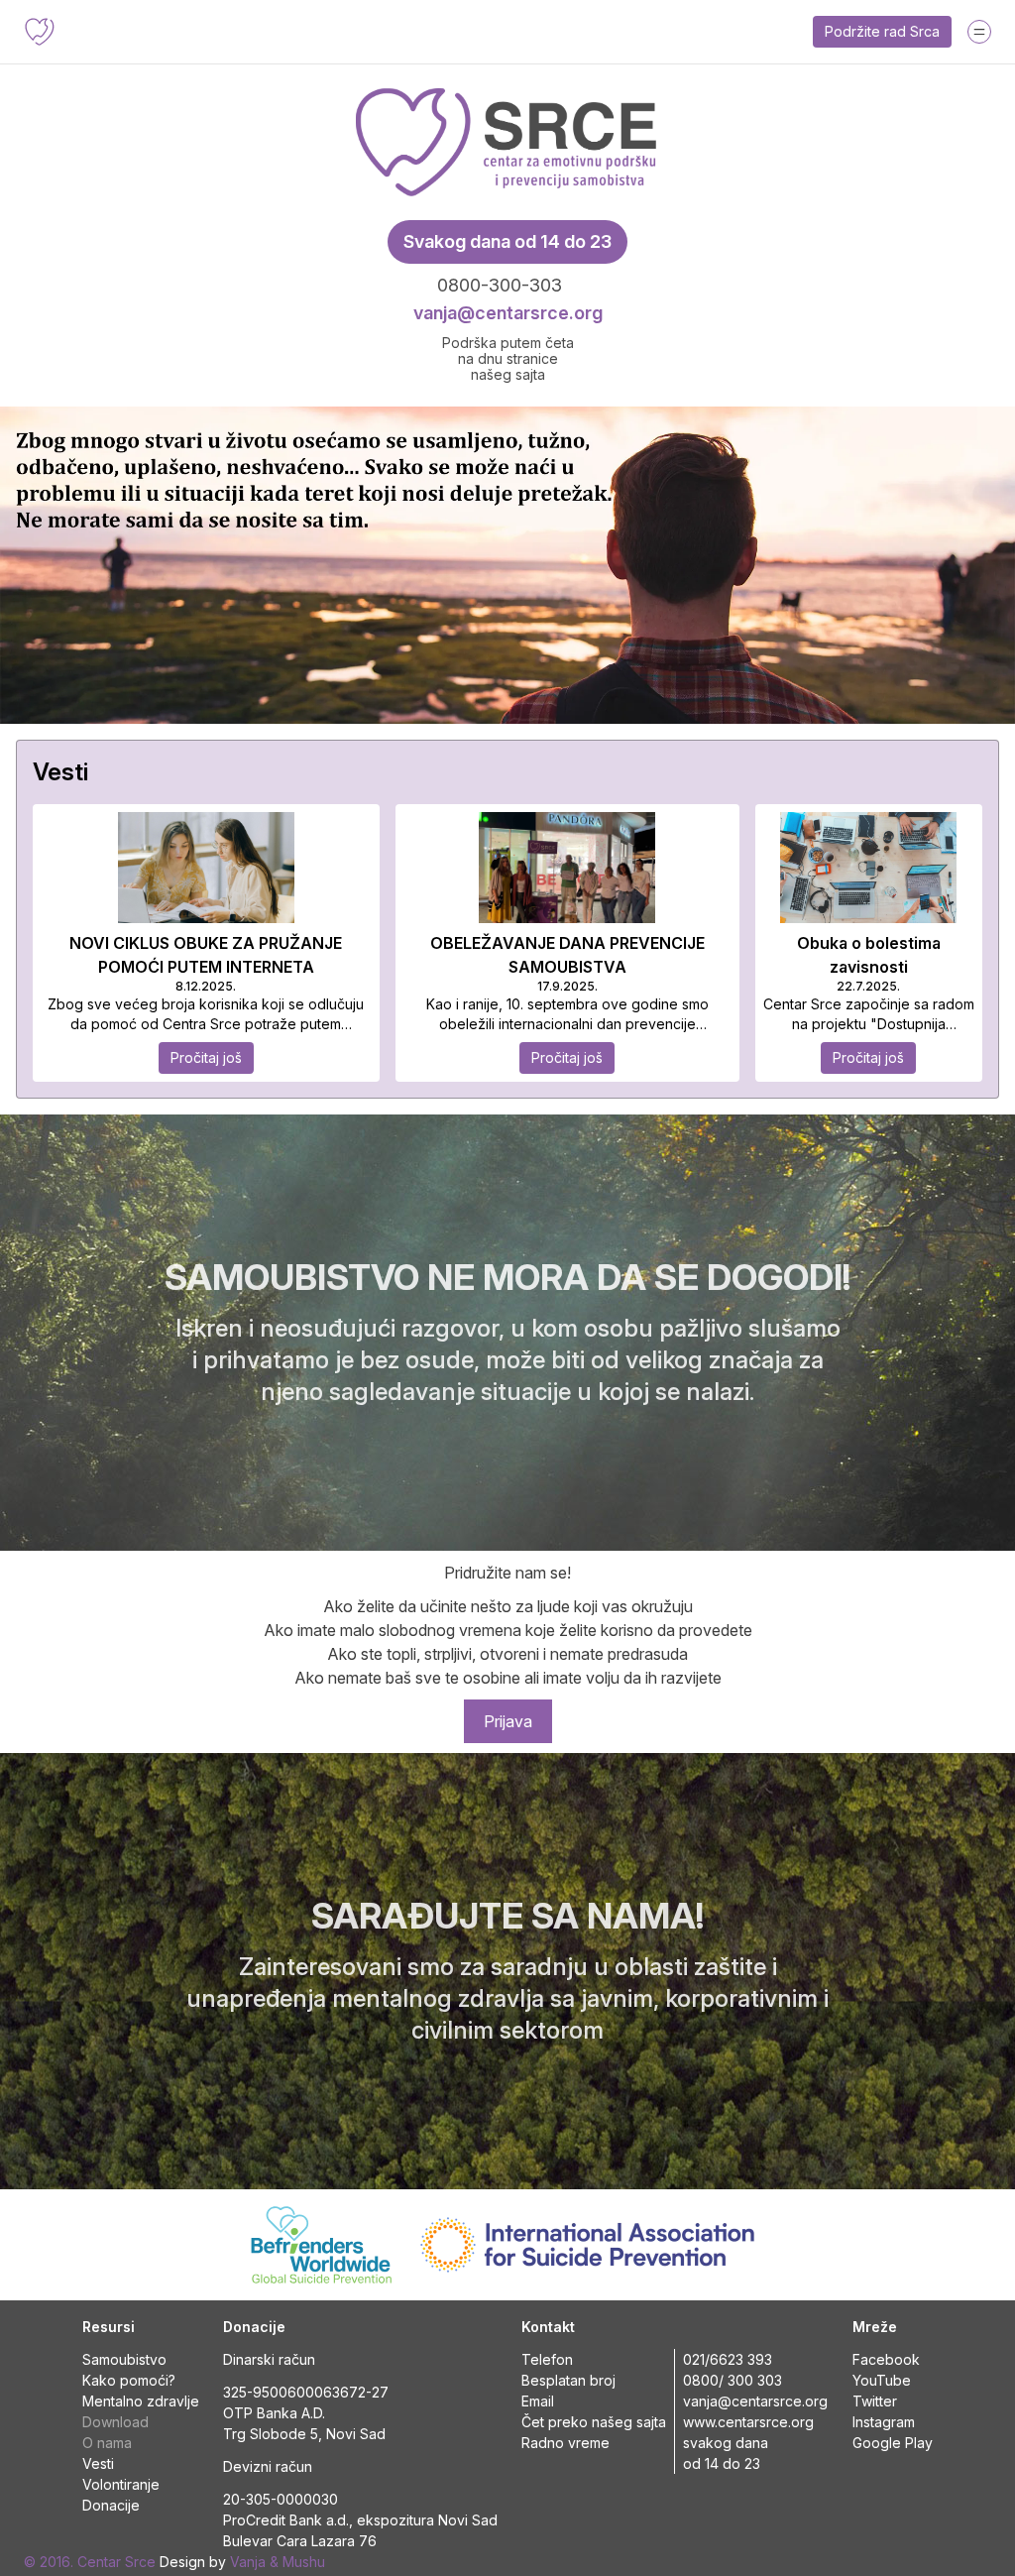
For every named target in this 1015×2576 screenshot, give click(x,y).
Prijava (508, 1721)
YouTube (882, 2380)
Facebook (886, 2359)
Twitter (875, 2401)
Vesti (98, 2463)
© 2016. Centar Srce (90, 2562)
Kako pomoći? (129, 2380)
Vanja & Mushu (278, 2562)
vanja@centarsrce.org (508, 313)
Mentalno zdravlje (141, 2401)
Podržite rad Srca (882, 31)
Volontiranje (121, 2484)
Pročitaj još (206, 1057)
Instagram (884, 2422)
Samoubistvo (124, 2359)
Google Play (893, 2443)
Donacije (111, 2505)
